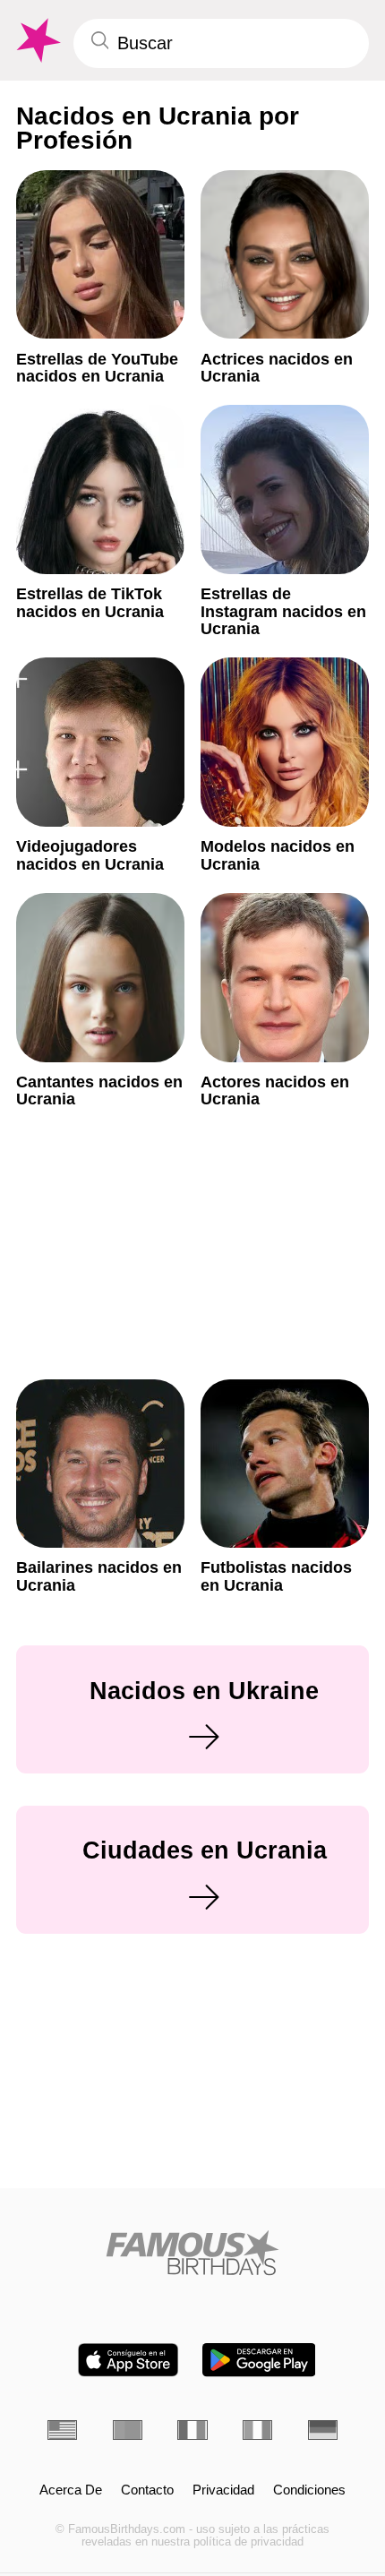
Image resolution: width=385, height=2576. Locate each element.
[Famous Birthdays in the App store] (128, 2360)
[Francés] (192, 2430)
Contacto (147, 2490)
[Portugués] (128, 2430)
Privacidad (223, 2490)
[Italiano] (257, 2430)
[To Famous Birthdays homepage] (37, 41)
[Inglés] (62, 2430)
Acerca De (71, 2490)
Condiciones (309, 2490)
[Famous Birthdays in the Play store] (259, 2360)
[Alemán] (323, 2430)
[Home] (192, 2253)
